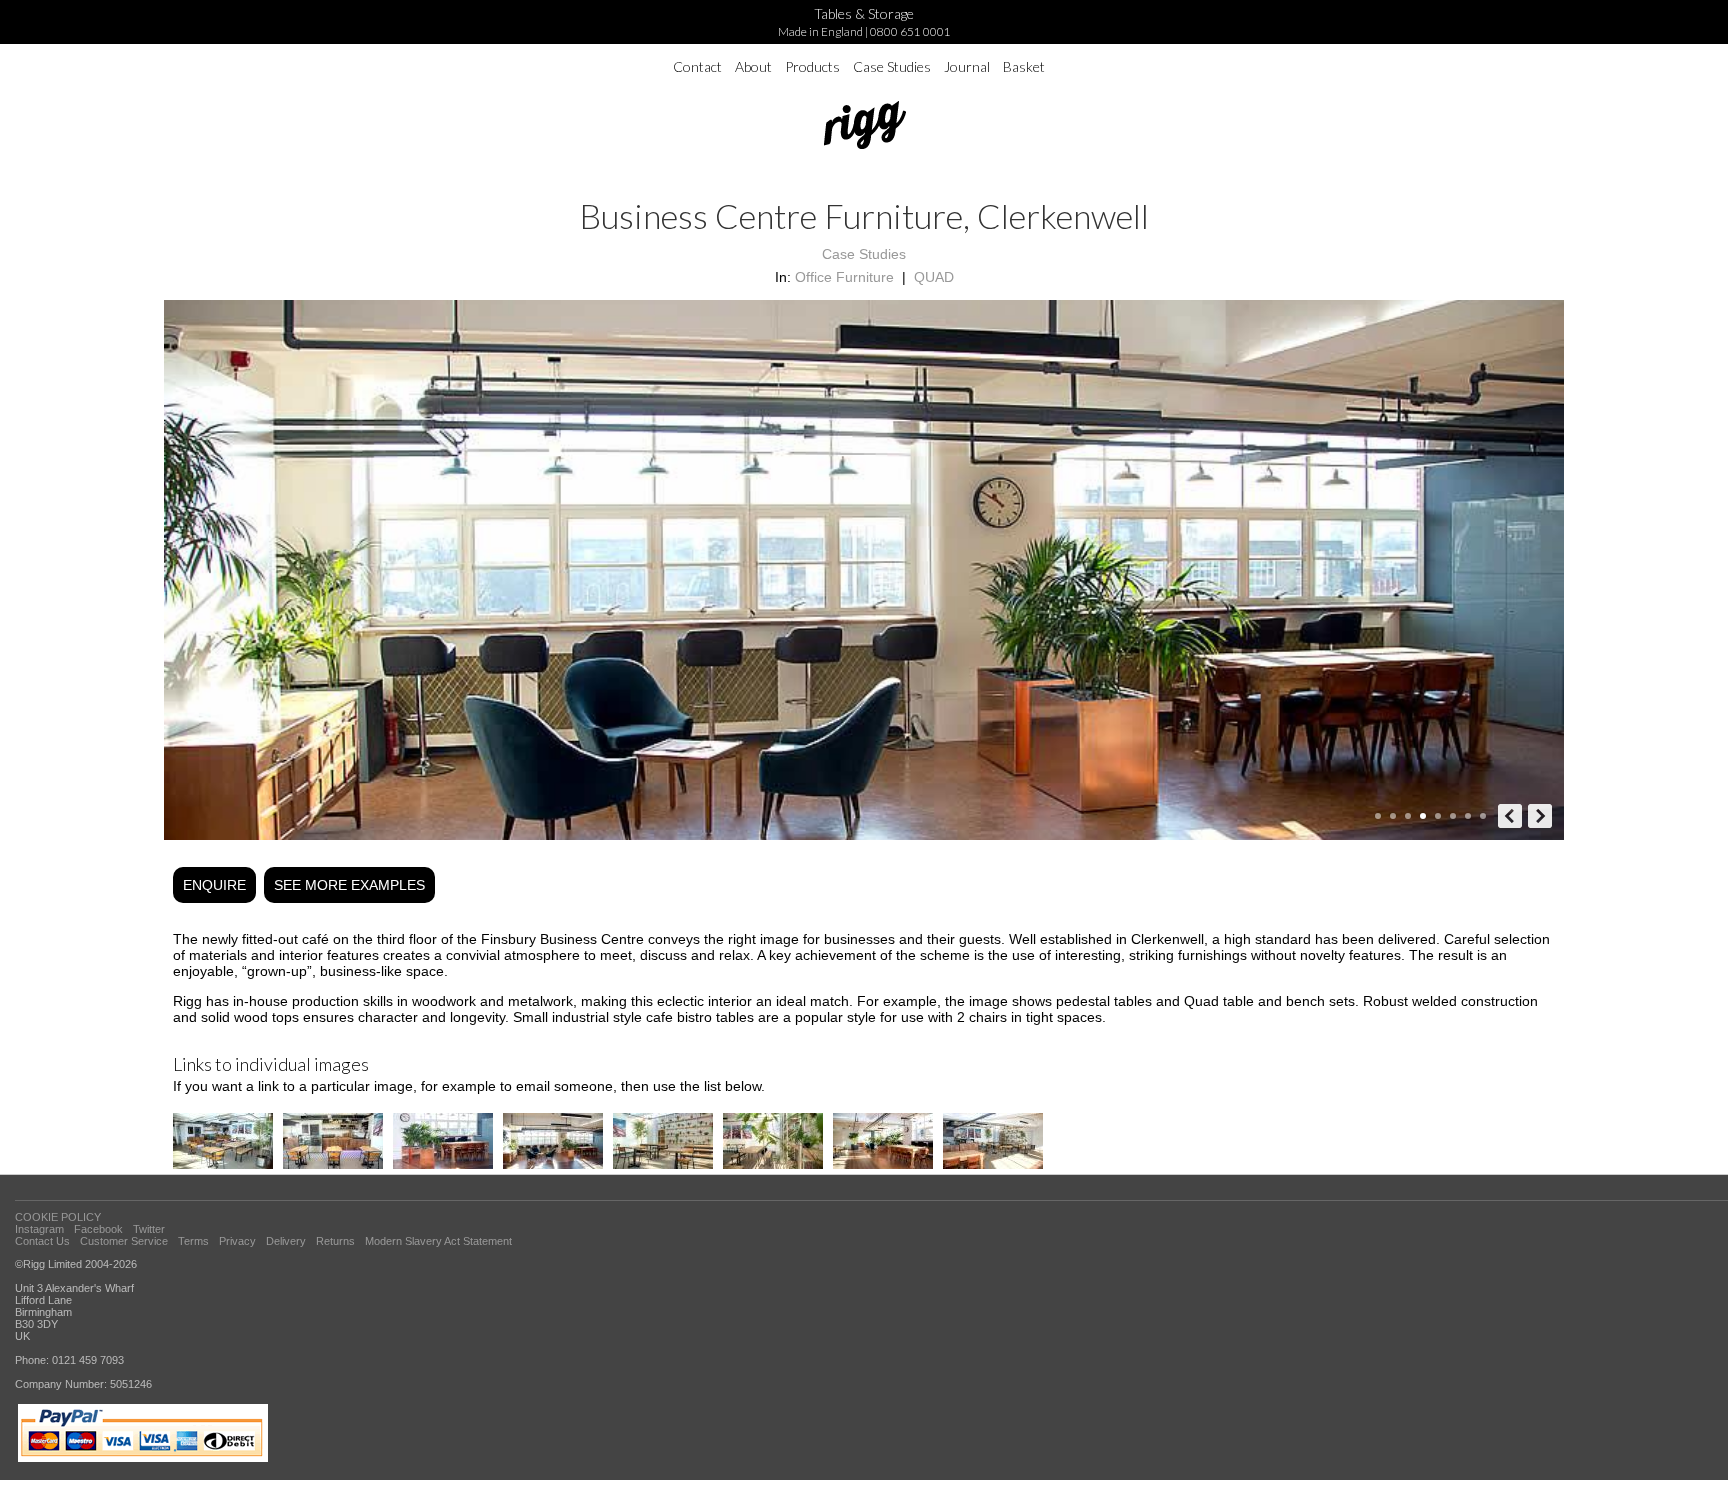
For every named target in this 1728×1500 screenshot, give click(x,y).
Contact (697, 66)
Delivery (286, 1241)
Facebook (98, 1229)
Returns (335, 1241)
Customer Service (124, 1241)
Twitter (149, 1229)
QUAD (934, 277)
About (753, 66)
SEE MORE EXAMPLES (349, 885)
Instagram (39, 1229)
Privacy (237, 1241)
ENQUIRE (214, 885)
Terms (193, 1241)
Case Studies (892, 66)
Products (812, 66)
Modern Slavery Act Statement (438, 1241)
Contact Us (42, 1241)
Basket (1024, 66)
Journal (967, 66)
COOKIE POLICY (58, 1217)
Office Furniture (844, 277)
